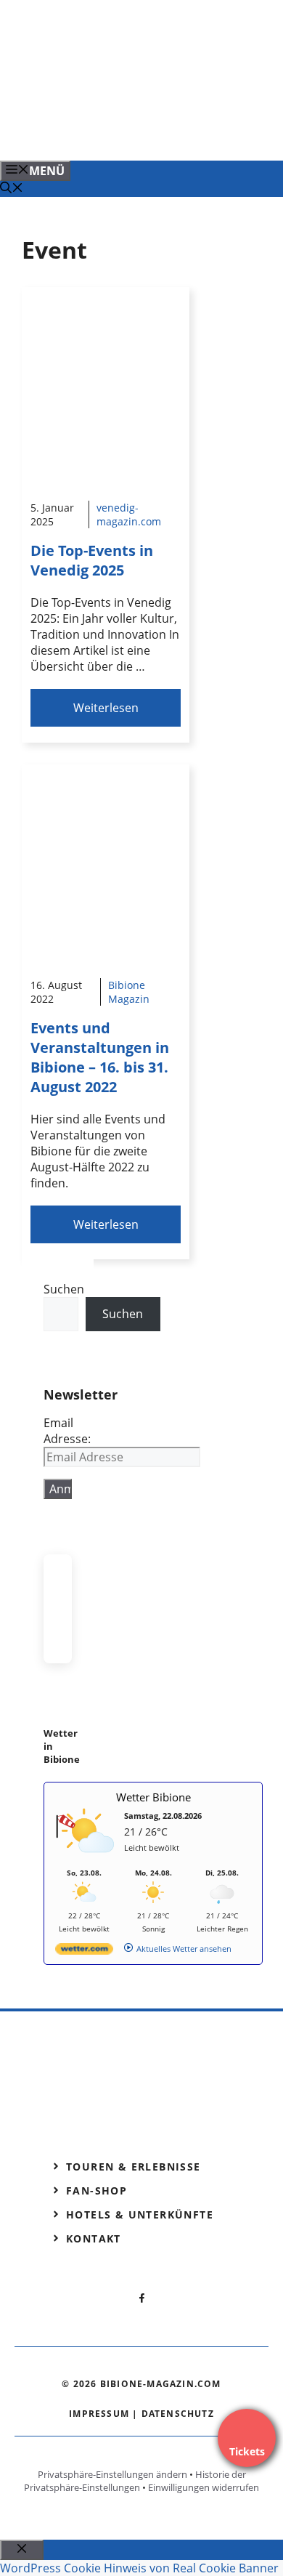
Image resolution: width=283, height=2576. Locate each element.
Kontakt (94, 2238)
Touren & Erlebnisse (134, 2167)
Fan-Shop (97, 2191)
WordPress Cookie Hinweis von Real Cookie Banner (139, 2568)
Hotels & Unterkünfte (140, 2214)
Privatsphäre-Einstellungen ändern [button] (112, 2474)
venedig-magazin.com (129, 514)
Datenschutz (178, 2414)
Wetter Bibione (153, 1797)
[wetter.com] (84, 1951)
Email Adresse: (67, 1431)
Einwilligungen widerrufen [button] (204, 2487)
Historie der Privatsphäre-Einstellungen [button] (135, 2481)
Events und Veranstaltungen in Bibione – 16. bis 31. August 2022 (100, 1057)
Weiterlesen (106, 708)
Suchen (64, 1289)
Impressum (99, 2414)
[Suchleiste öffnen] (12, 189)
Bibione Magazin (129, 992)
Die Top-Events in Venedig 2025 (92, 560)
